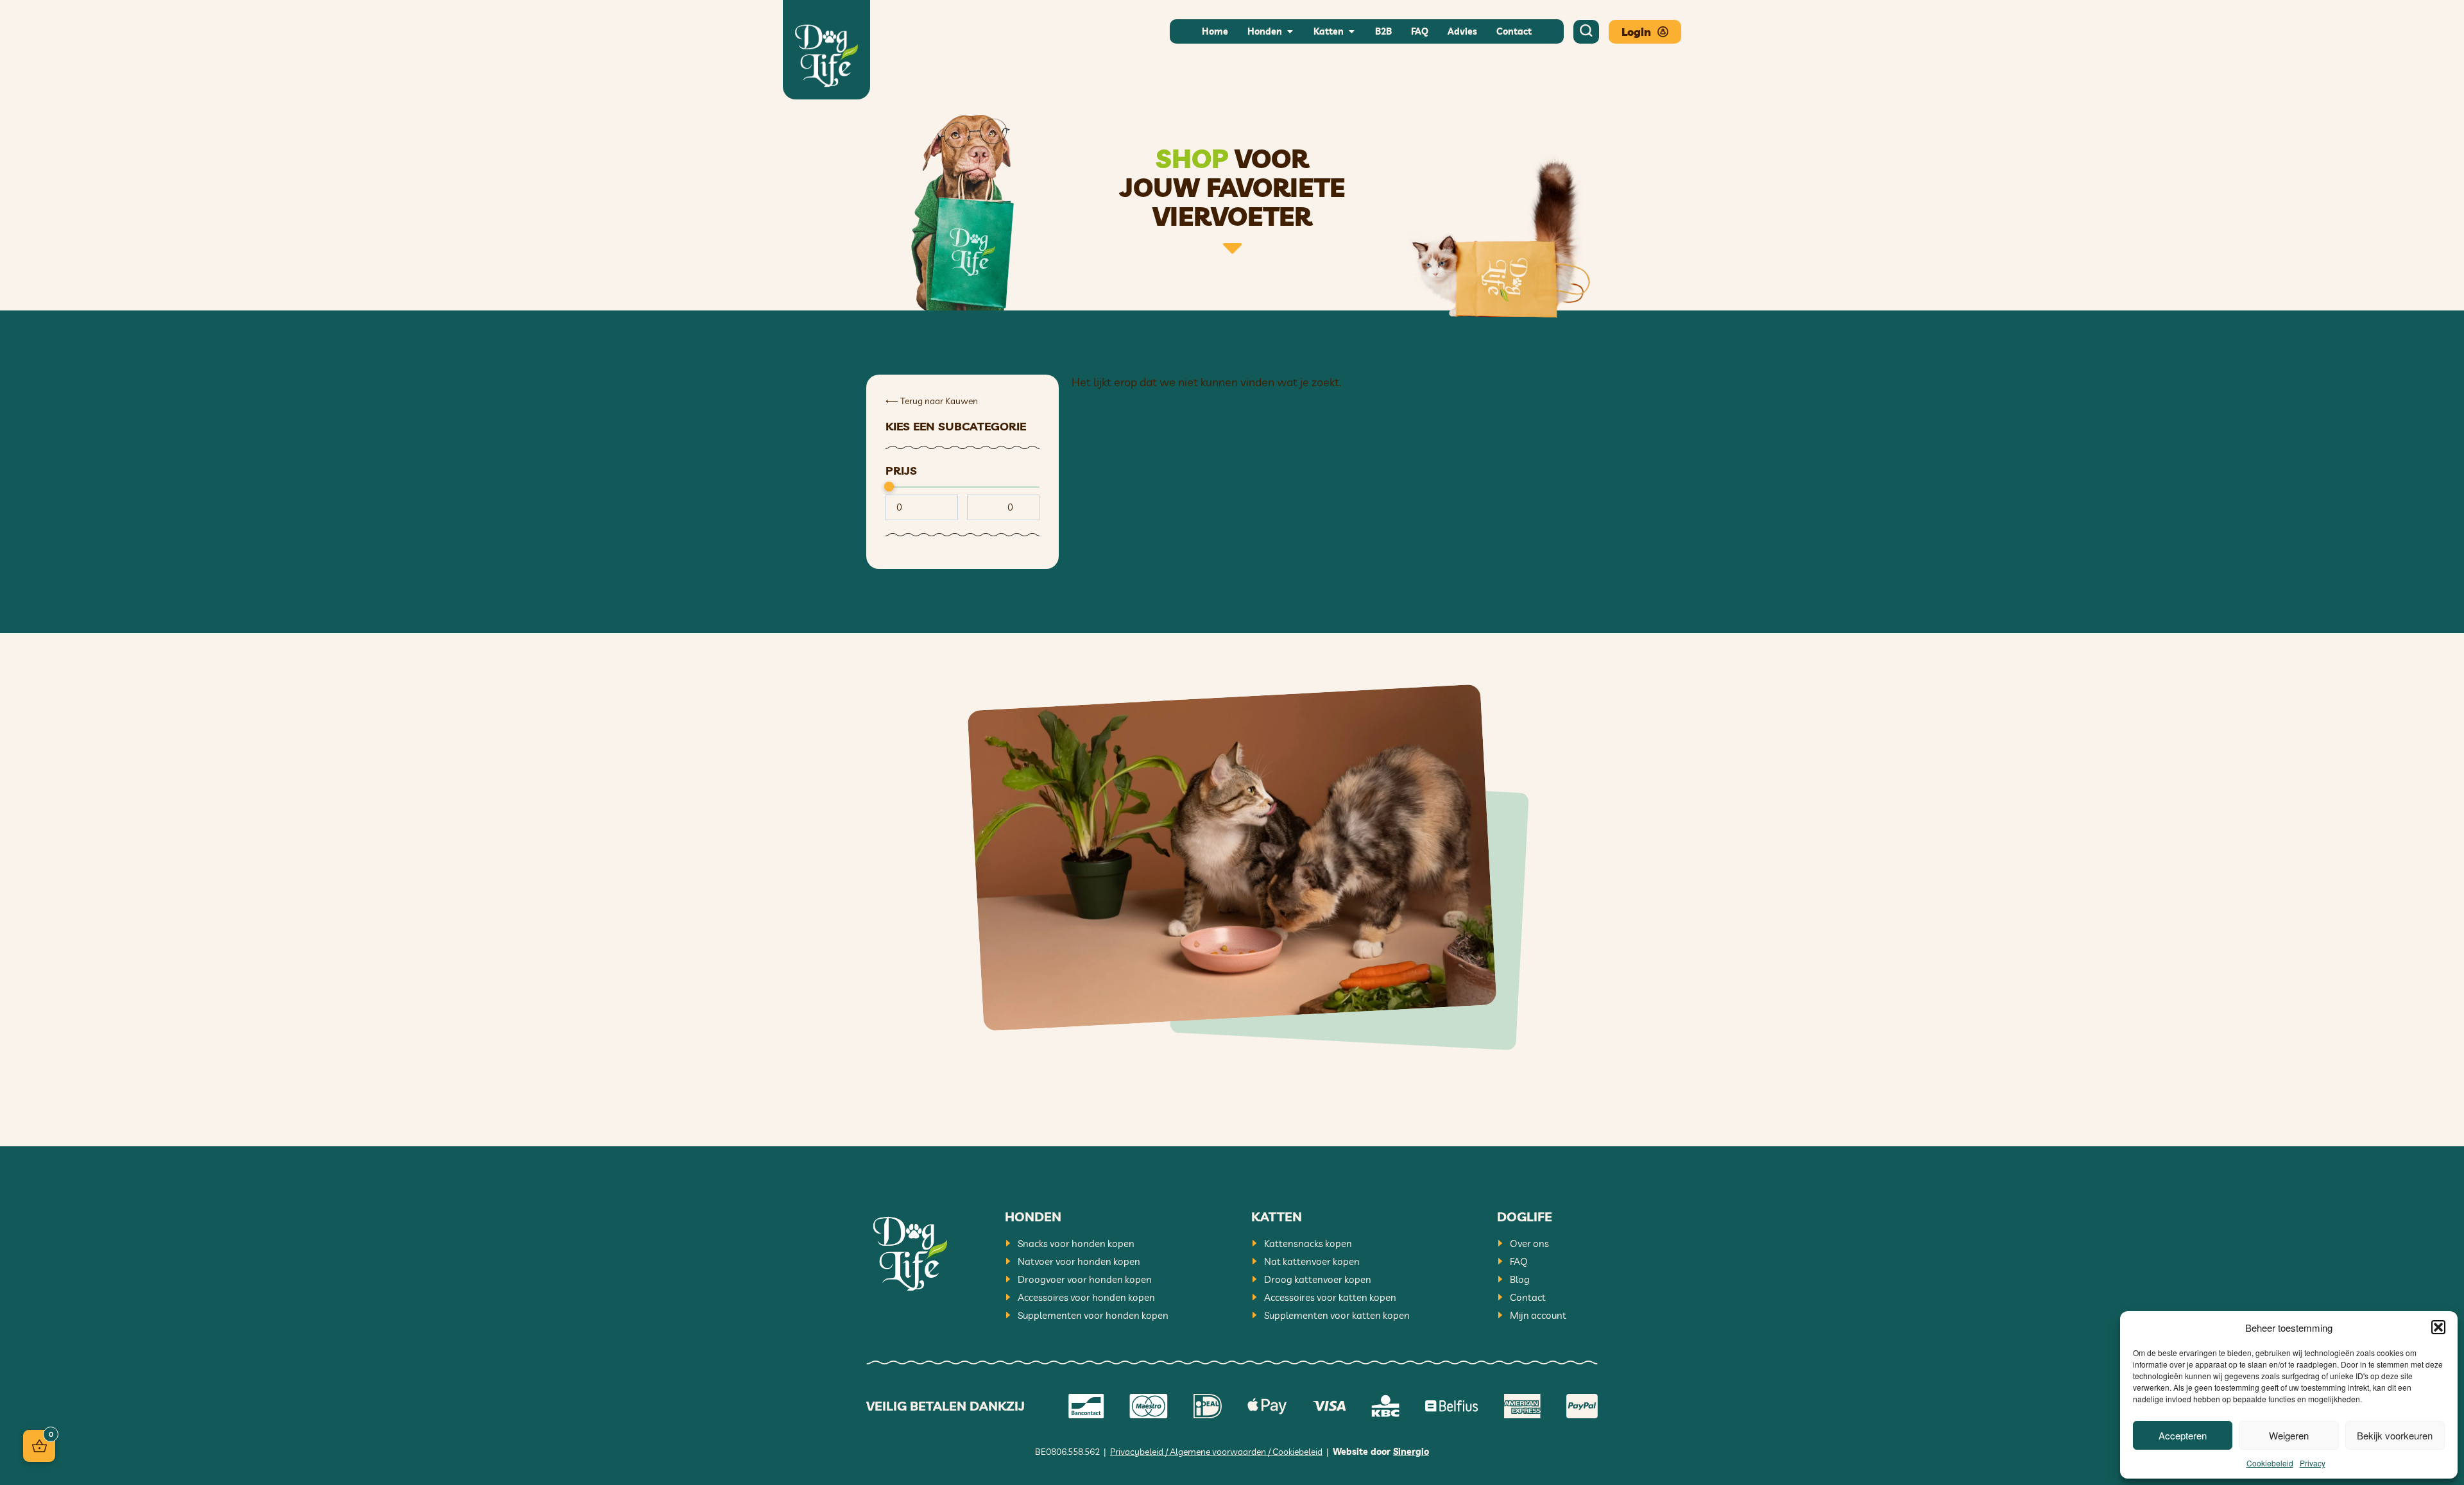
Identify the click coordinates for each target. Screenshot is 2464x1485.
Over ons (1529, 1243)
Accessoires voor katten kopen (1330, 1297)
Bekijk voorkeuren (2395, 1435)
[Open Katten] (1351, 32)
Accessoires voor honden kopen (1086, 1297)
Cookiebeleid (2270, 1463)
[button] (2438, 1327)
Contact (1528, 1297)
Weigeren (2289, 1435)
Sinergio (1411, 1452)
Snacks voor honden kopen (1076, 1243)
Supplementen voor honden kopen (1093, 1315)
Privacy (2313, 1463)
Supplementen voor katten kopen (1337, 1315)
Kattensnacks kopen (1308, 1243)
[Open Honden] (1290, 32)
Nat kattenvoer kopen (1312, 1261)
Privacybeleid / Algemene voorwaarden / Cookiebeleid (1216, 1452)
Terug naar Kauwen (932, 401)
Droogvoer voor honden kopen (1085, 1279)
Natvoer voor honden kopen (1079, 1261)
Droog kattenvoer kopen (1318, 1279)
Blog (1520, 1279)
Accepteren (2183, 1435)
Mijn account (1538, 1315)
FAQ (1519, 1261)
